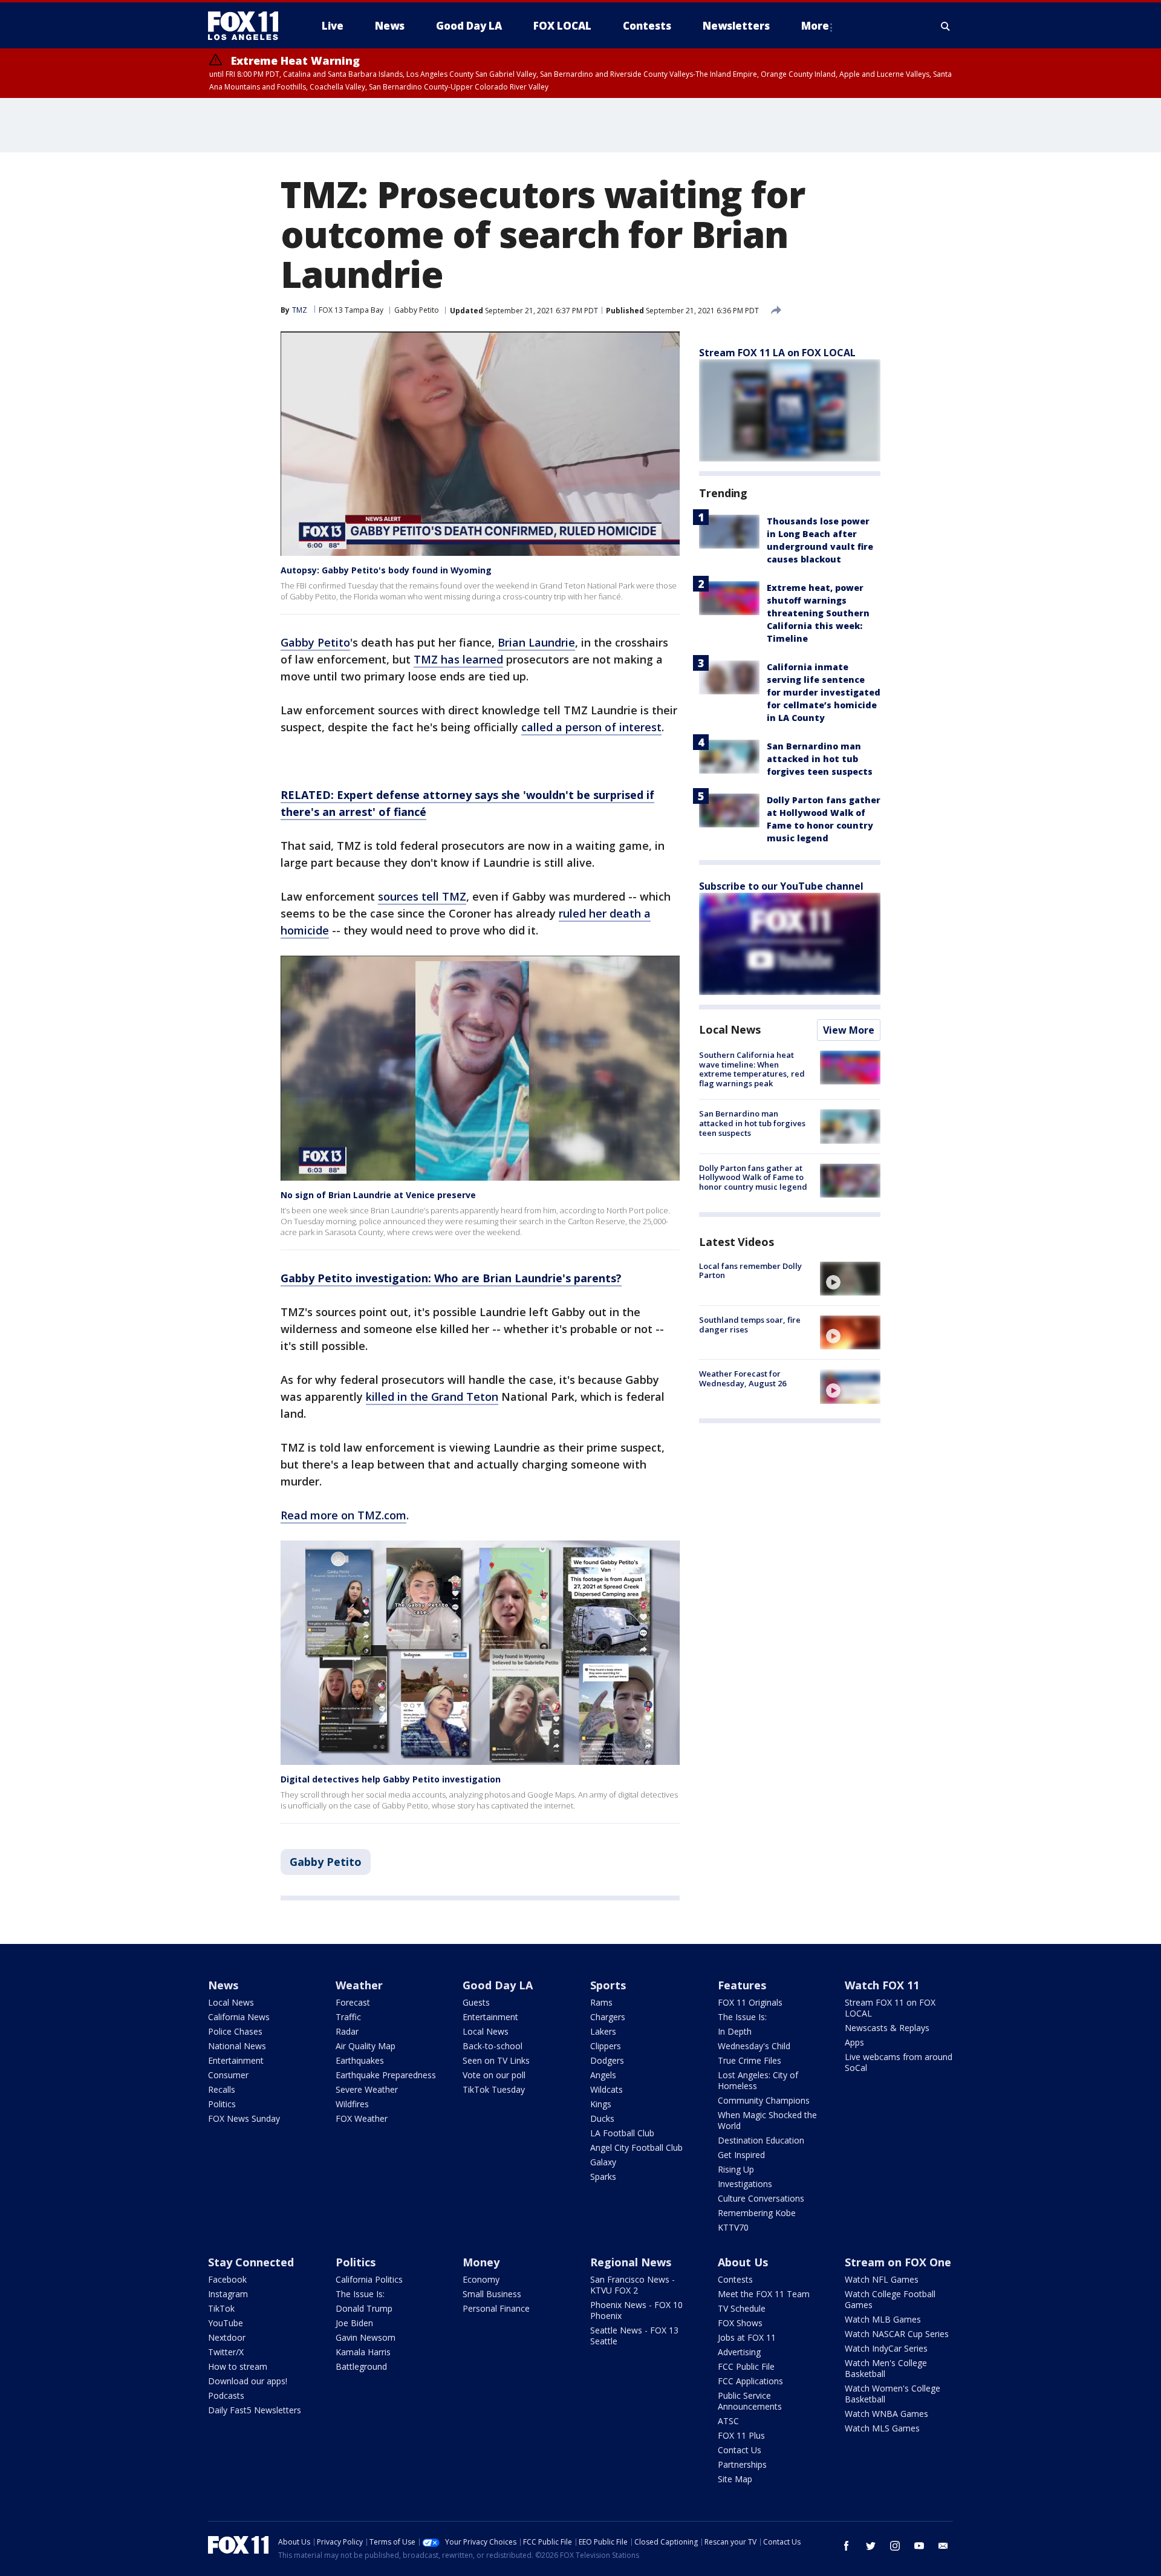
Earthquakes (360, 2060)
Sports (608, 1985)
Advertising (739, 2352)
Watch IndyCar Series (886, 2348)
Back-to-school (493, 2046)
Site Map (735, 2479)
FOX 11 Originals (750, 2002)
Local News (730, 1029)
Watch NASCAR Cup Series (897, 2334)
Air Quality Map (366, 2046)
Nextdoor (227, 2337)
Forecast (353, 2002)
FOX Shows (740, 2323)
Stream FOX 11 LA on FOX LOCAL (777, 353)
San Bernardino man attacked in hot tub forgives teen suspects (820, 759)
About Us (743, 2262)
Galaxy (603, 2162)
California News (239, 2017)
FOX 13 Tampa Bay (351, 310)
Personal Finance (496, 2308)
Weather (359, 1985)
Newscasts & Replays (887, 2028)
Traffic (348, 2017)
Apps (854, 2042)
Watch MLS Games (882, 2428)
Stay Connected (251, 2262)
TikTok (221, 2308)
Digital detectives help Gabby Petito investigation (391, 1779)
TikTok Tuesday (494, 2089)
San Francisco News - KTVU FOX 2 (633, 2285)
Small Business (492, 2294)
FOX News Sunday (244, 2118)
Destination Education (761, 2140)
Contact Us (740, 2450)
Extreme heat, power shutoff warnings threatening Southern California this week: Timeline (818, 613)
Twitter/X (226, 2352)
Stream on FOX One (898, 2262)
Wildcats (607, 2089)
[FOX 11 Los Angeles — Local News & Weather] (248, 26)
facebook (847, 2546)
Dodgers (607, 2060)
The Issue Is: (742, 2017)
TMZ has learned (458, 659)
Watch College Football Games (890, 2299)
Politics (222, 2104)
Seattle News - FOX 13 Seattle (634, 2336)
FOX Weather (362, 2118)
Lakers (603, 2031)
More (815, 26)
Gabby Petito (417, 310)
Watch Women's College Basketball (893, 2394)
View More (849, 1030)
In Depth (735, 2031)
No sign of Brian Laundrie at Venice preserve (378, 1195)
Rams (601, 2002)
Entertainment (236, 2060)
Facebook (227, 2279)
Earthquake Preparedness (386, 2075)
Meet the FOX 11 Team (764, 2294)
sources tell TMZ (422, 896)
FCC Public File (746, 2366)
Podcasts (226, 2395)
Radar (347, 2031)
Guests (476, 2002)
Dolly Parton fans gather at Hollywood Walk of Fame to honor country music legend (753, 1177)
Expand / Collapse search (946, 26)
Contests (735, 2279)
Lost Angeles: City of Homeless (758, 2080)
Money (481, 2262)
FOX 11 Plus (741, 2435)
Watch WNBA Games (886, 2414)
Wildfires (352, 2104)
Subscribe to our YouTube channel (781, 886)
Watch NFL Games (882, 2279)
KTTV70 (733, 2227)
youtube (919, 2546)
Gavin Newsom (366, 2337)
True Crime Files (750, 2060)
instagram (895, 2546)
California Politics (369, 2279)
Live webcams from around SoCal (899, 2062)
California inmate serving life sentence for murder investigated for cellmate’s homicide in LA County (824, 692)
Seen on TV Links (496, 2060)
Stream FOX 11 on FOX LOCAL (890, 2008)
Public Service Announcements (750, 2401)
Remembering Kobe (757, 2213)
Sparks (603, 2177)
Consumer (228, 2075)
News (223, 1985)
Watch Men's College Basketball (886, 2368)
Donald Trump (364, 2308)
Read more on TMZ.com (343, 1515)
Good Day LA (498, 1985)
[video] (850, 1279)
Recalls (222, 2089)
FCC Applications (750, 2381)
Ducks (602, 2118)
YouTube (226, 2323)
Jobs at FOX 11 (747, 2337)
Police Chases (235, 2031)
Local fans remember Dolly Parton (750, 1271)
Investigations (745, 2184)
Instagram (228, 2294)
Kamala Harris (363, 2352)
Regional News (631, 2262)
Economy (481, 2279)
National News (237, 2046)
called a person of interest (591, 727)
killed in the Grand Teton (432, 1397)
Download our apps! (248, 2381)
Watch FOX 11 (882, 1985)
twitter (871, 2546)
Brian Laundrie (536, 642)
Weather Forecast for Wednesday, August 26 (743, 1378)
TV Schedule (742, 2308)
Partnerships (742, 2464)
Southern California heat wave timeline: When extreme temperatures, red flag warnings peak (752, 1069)
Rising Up (736, 2169)
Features (742, 1985)
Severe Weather (367, 2089)
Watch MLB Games (883, 2319)
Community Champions (764, 2100)
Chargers (608, 2017)
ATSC (728, 2421)
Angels (603, 2075)
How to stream (238, 2366)
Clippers (606, 2046)
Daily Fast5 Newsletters (255, 2410)
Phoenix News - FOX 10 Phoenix (636, 2310)
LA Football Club (622, 2133)
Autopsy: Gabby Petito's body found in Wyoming (386, 570)
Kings (601, 2104)
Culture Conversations (761, 2198)
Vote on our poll (494, 2075)
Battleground (361, 2366)
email (943, 2546)
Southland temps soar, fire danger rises (750, 1325)
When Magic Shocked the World (767, 2120)
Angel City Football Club (636, 2147)
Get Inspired (741, 2155)
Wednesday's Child (754, 2046)
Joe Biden (354, 2323)
